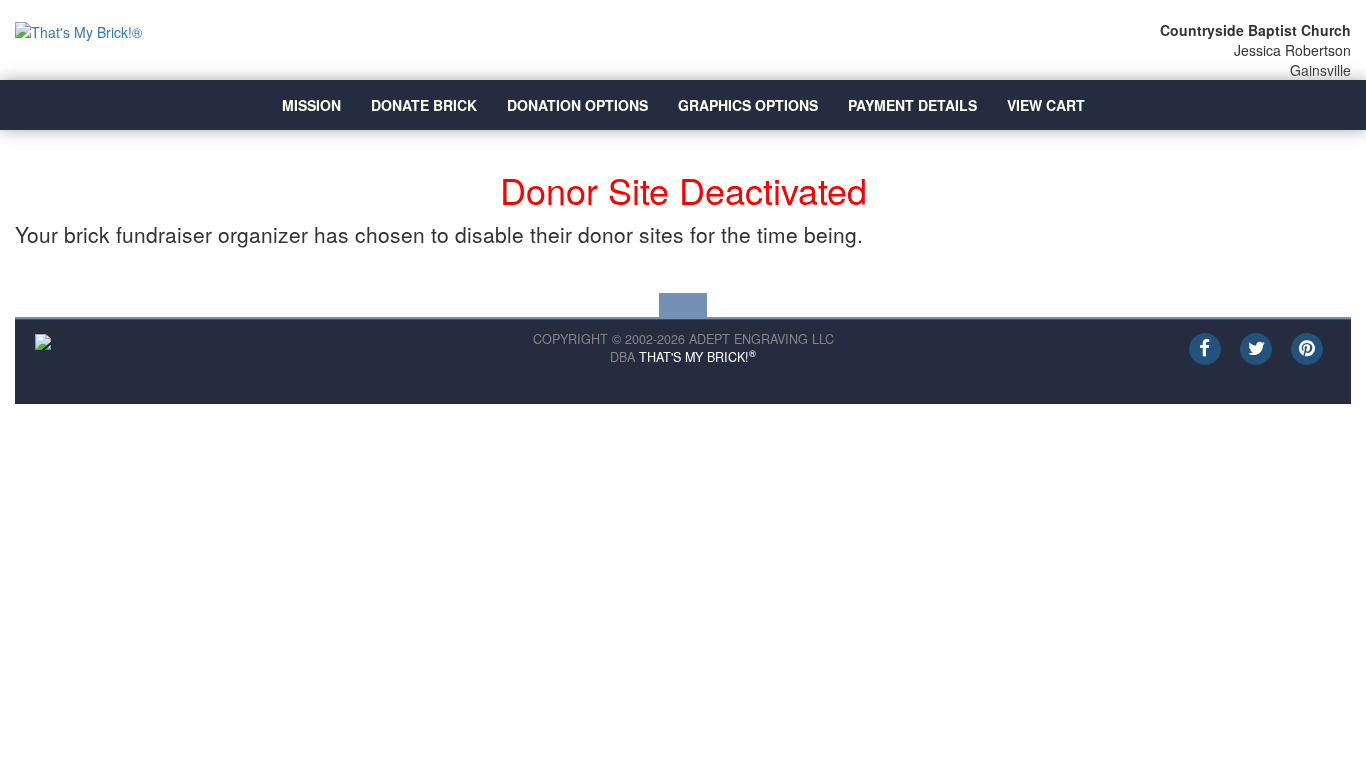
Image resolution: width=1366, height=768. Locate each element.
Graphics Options (748, 105)
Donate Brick (424, 105)
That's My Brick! (697, 357)
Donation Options (577, 105)
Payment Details (912, 105)
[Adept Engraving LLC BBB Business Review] (43, 340)
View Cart (1046, 105)
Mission (311, 105)
